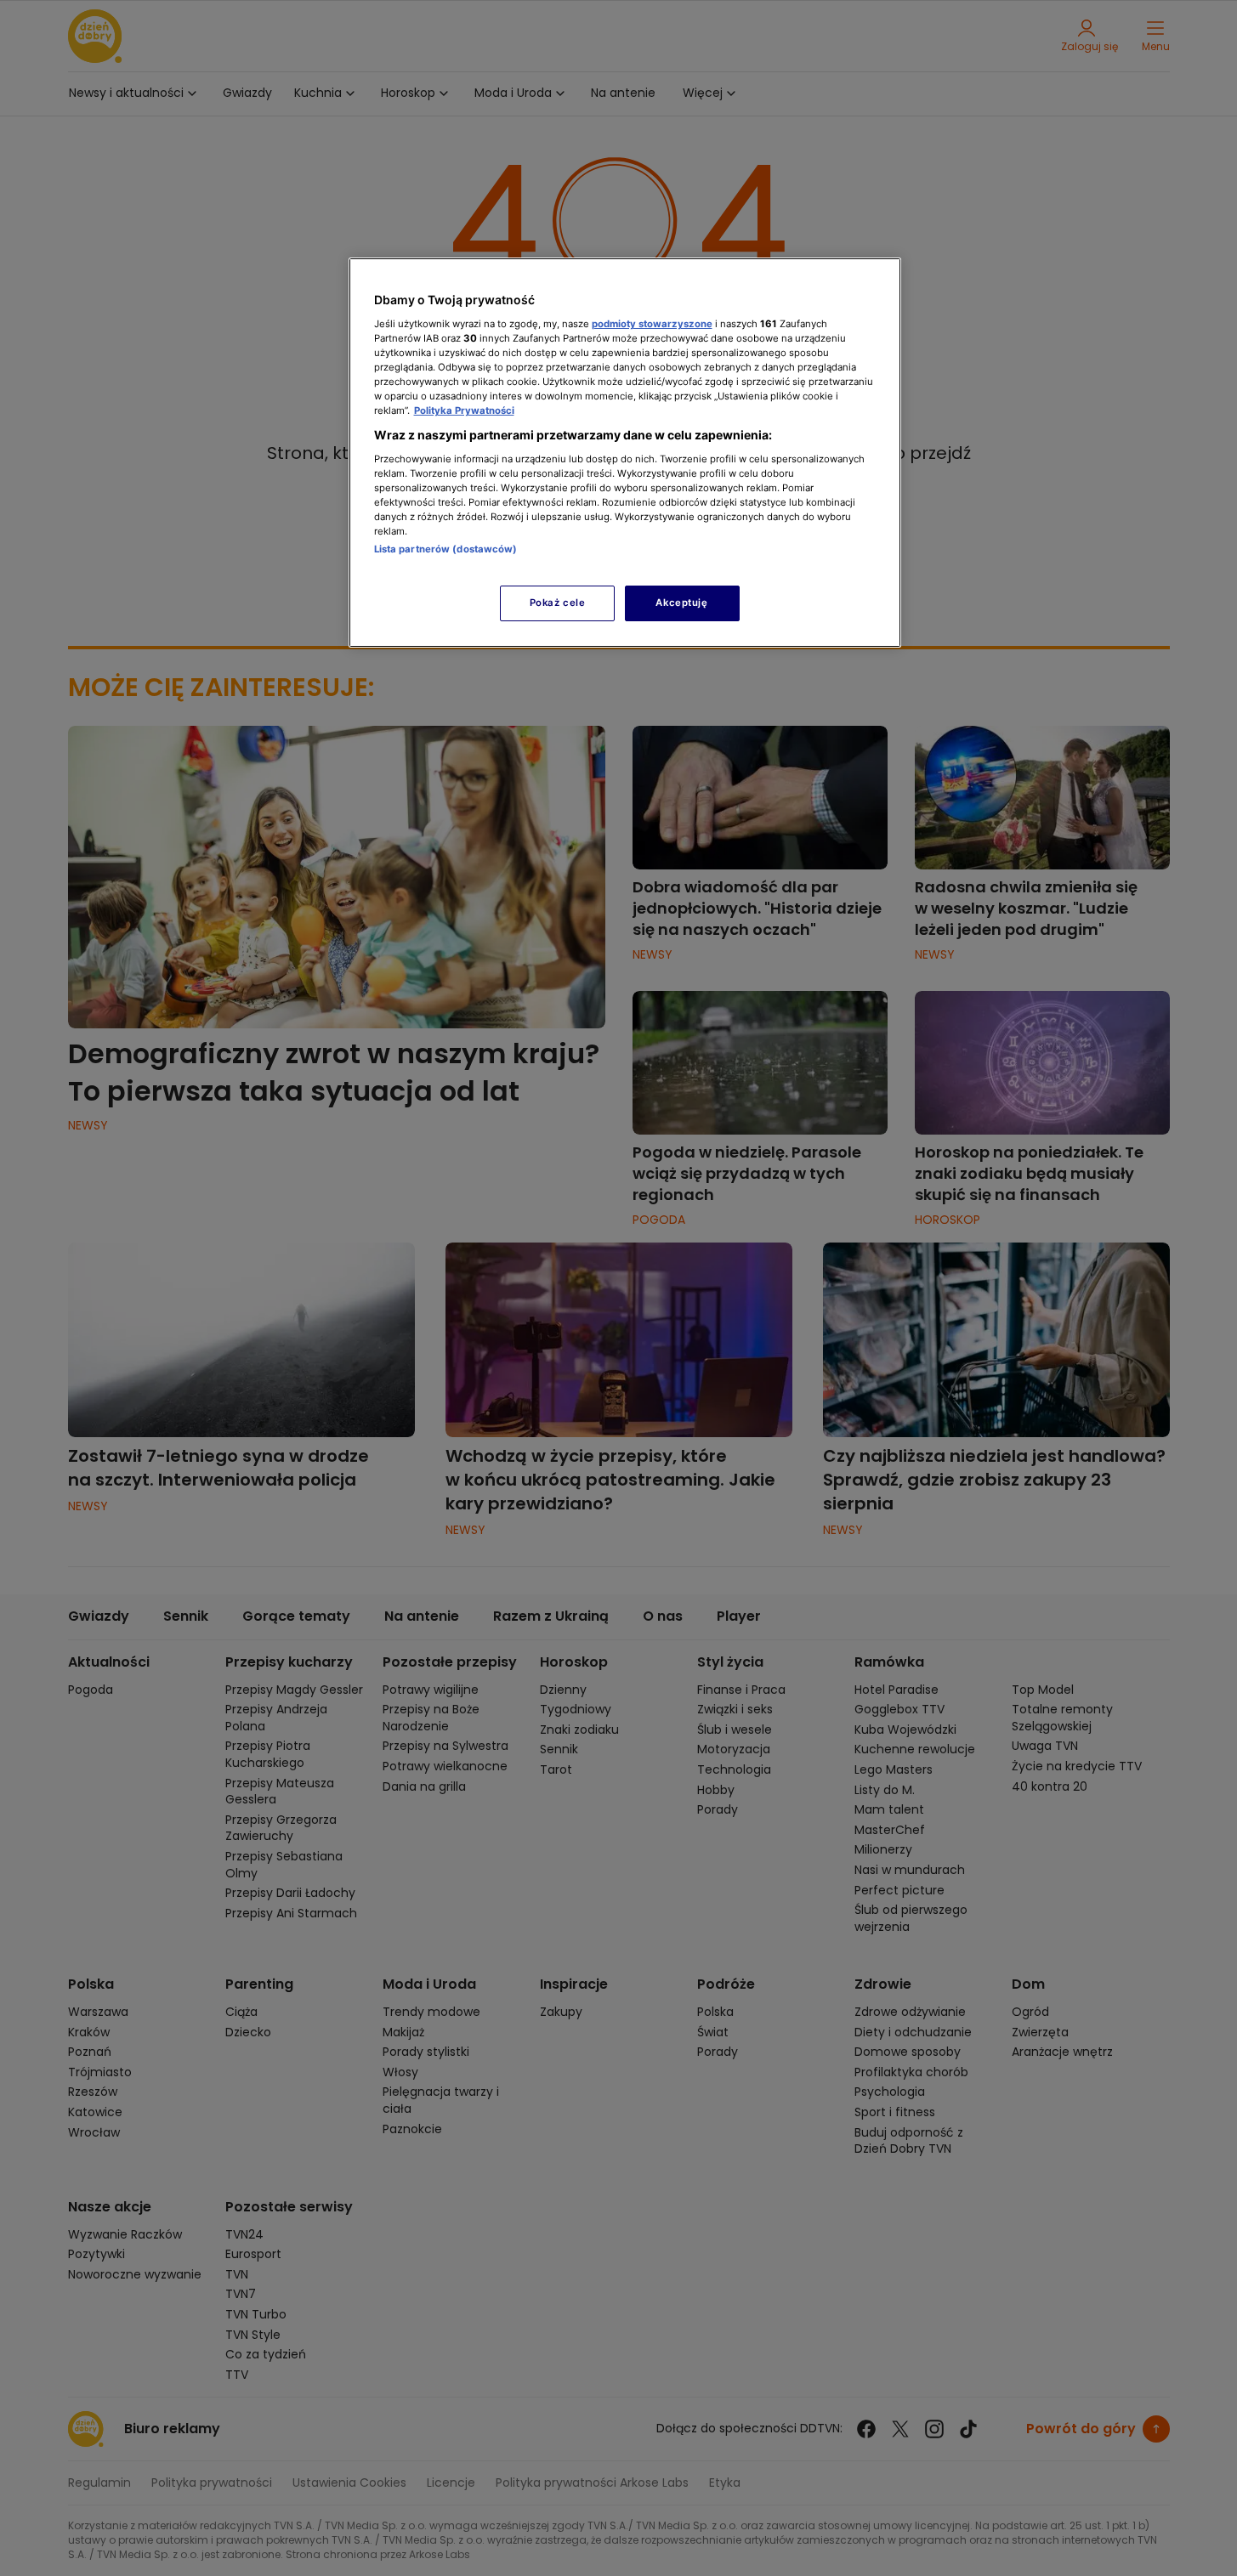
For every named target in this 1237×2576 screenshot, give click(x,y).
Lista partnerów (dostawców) (446, 549)
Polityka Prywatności (464, 410)
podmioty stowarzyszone (652, 324)
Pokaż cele (558, 603)
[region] (625, 453)
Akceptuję (681, 603)
